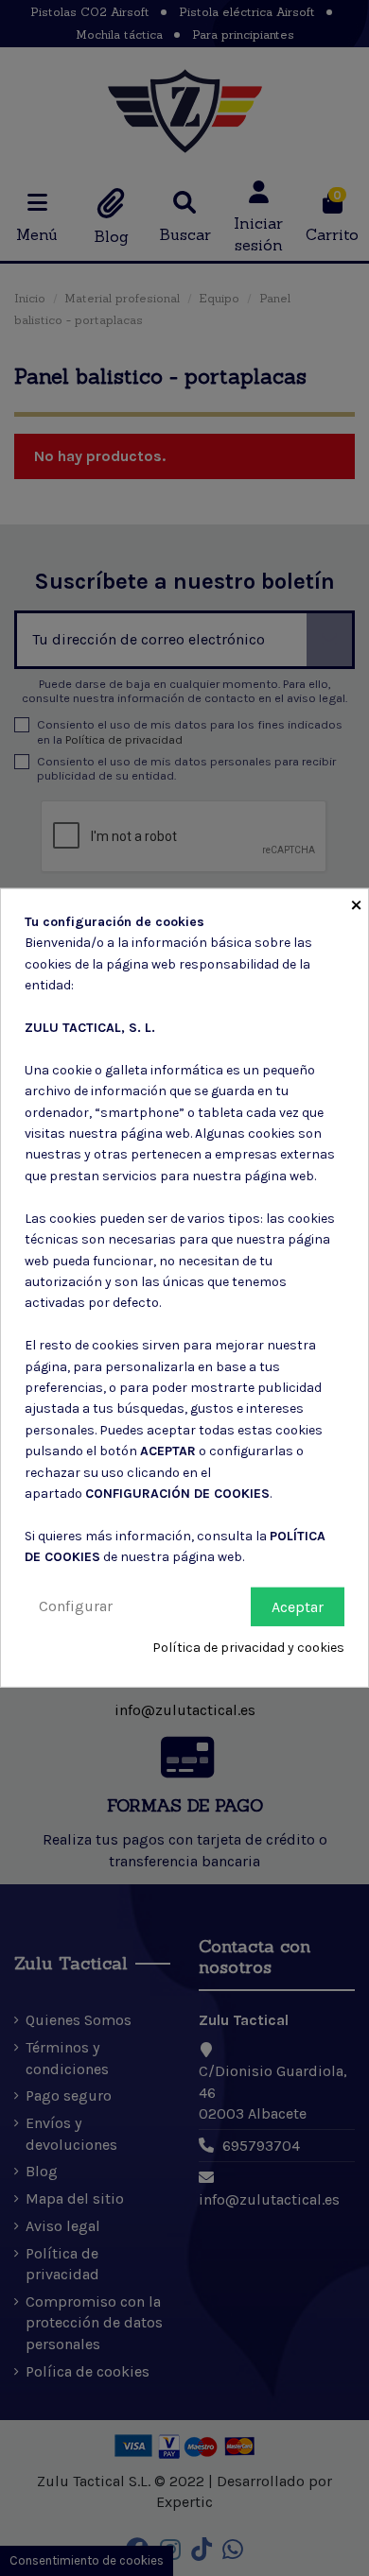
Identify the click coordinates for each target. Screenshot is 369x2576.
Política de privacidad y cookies (248, 1648)
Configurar (76, 1605)
